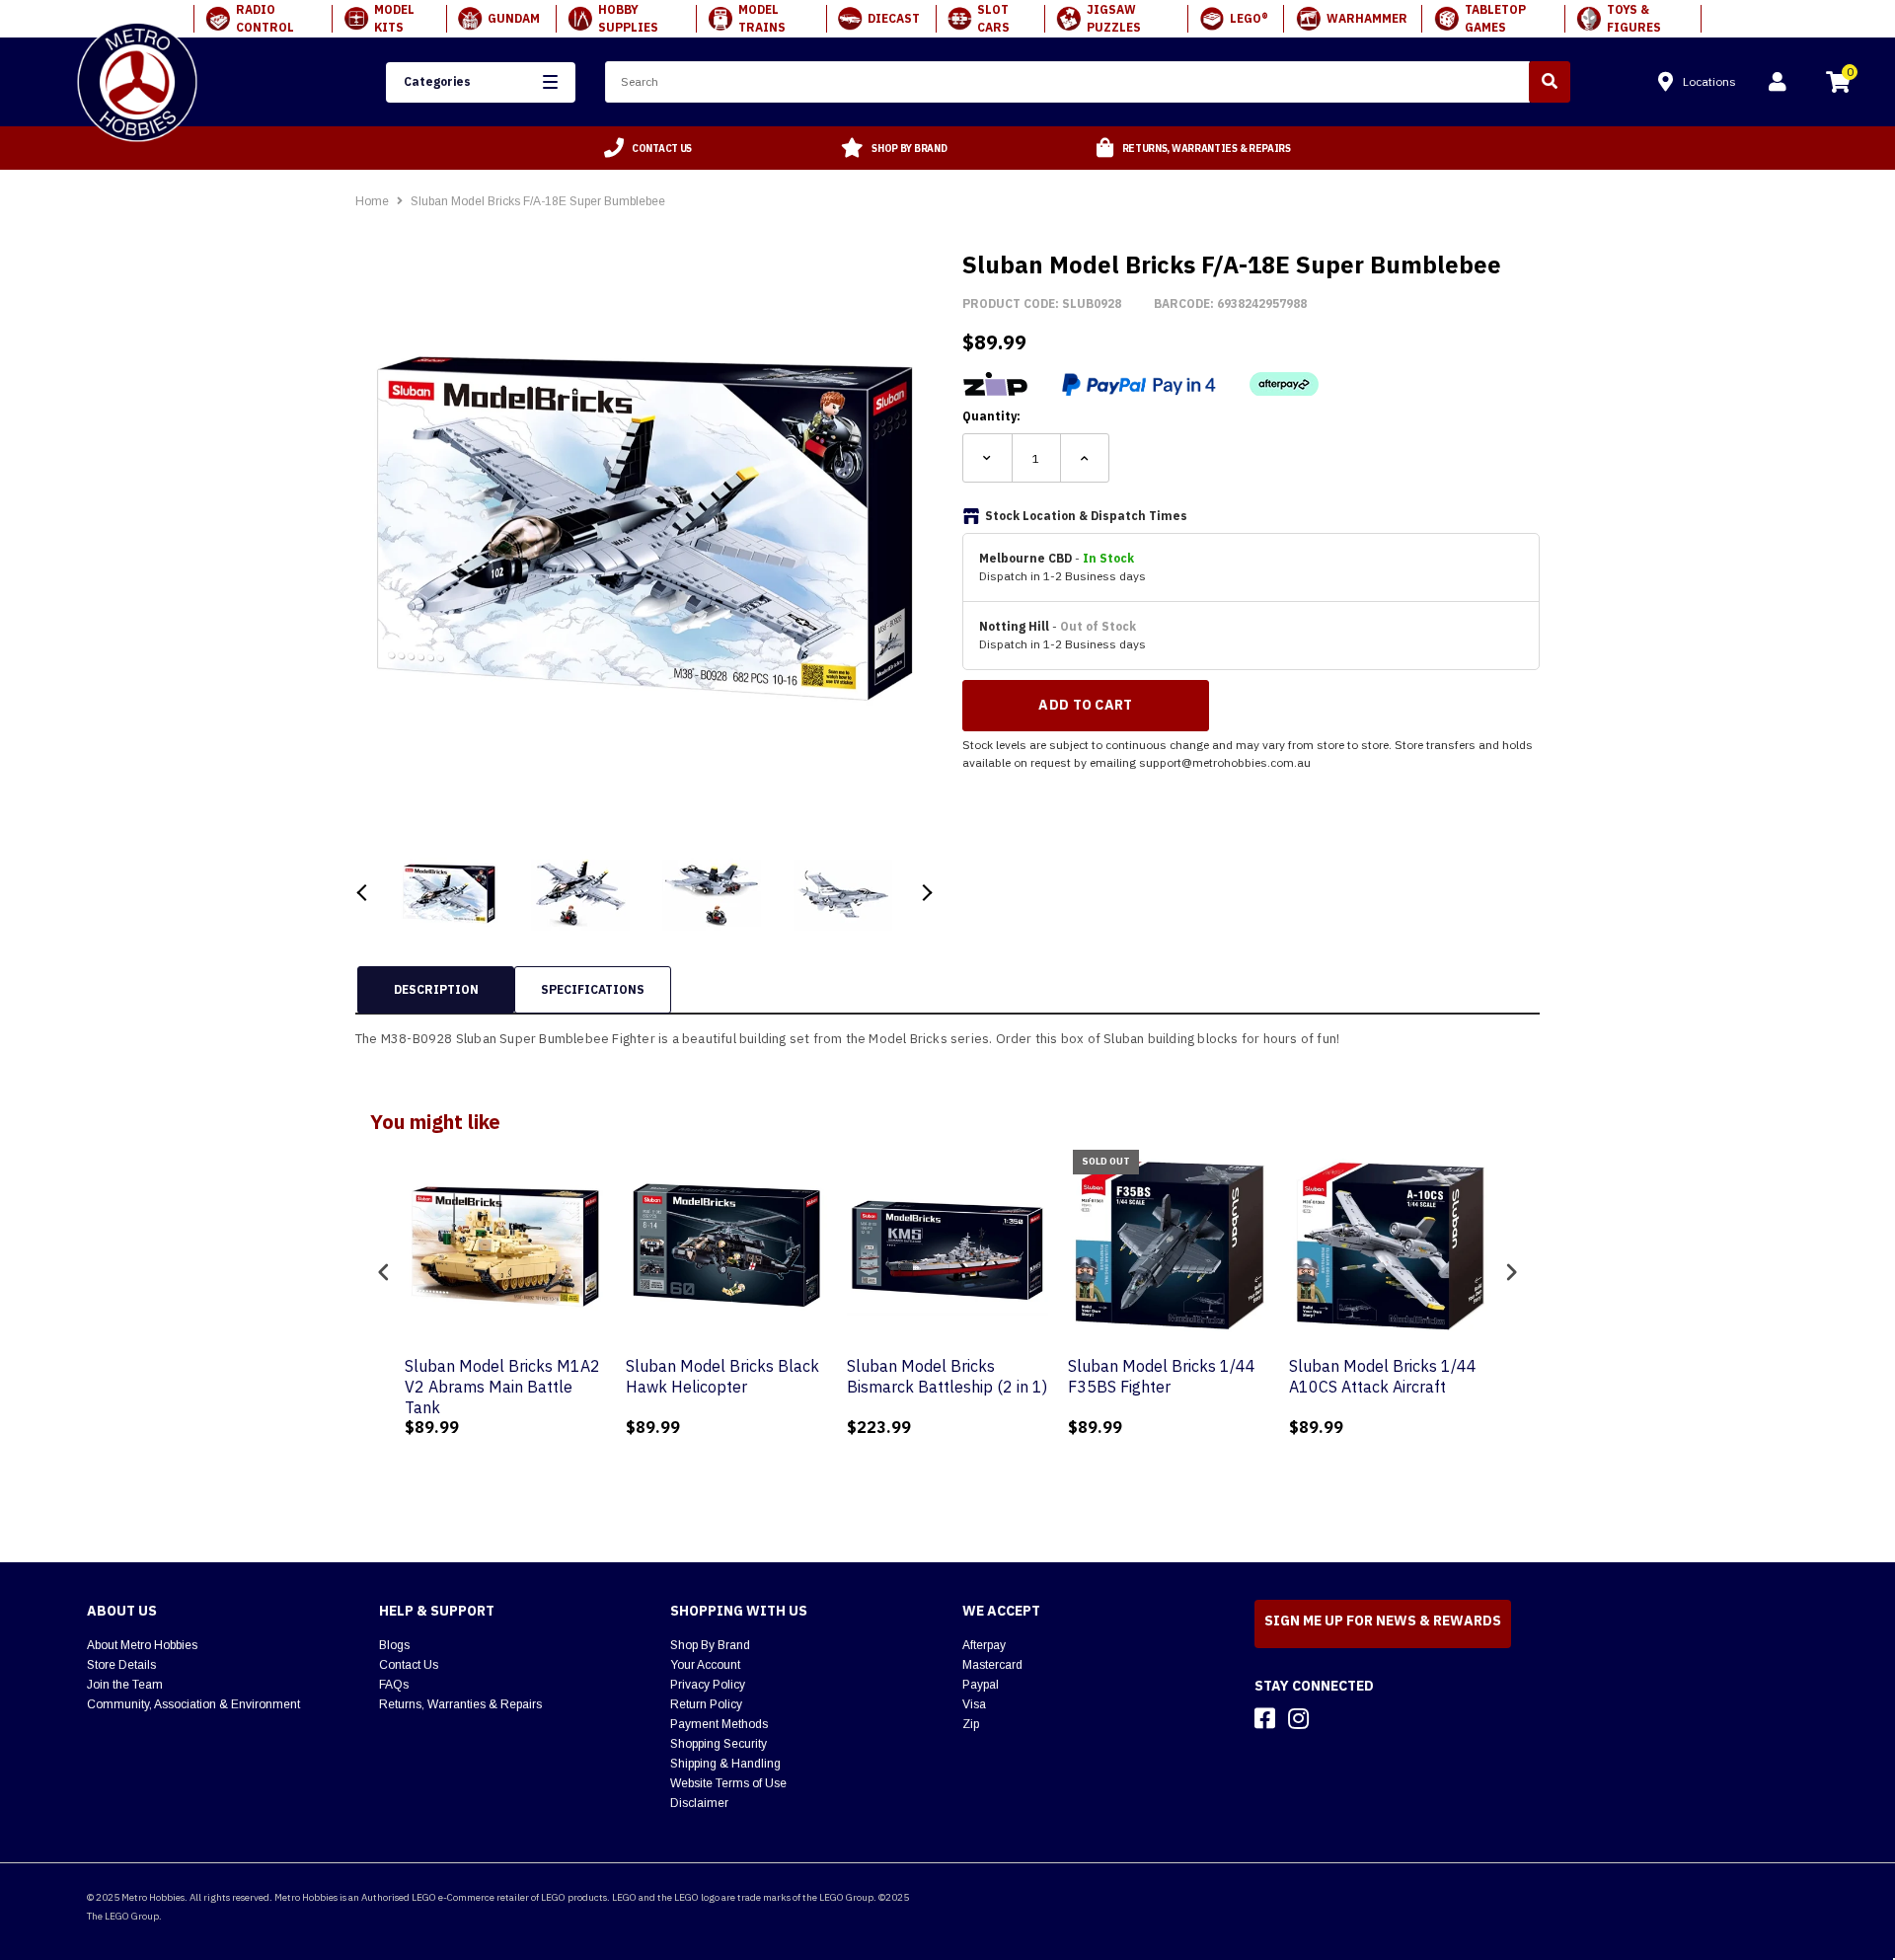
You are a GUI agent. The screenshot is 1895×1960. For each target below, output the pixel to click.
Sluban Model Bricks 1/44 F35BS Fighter (1162, 1376)
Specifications (593, 989)
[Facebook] (1265, 1718)
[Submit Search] (1550, 82)
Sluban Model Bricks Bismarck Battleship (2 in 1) (947, 1376)
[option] (648, 148)
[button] (480, 82)
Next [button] (925, 893)
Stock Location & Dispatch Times (1086, 516)
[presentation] (384, 1273)
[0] (1838, 85)
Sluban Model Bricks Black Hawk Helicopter (722, 1376)
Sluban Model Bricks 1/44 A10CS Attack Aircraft (1383, 1376)
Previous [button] (363, 893)
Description (436, 989)
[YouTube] (1333, 1718)
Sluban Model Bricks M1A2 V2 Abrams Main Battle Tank (502, 1387)
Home (372, 201)
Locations (1709, 81)
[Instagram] (1298, 1718)
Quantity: (991, 416)
